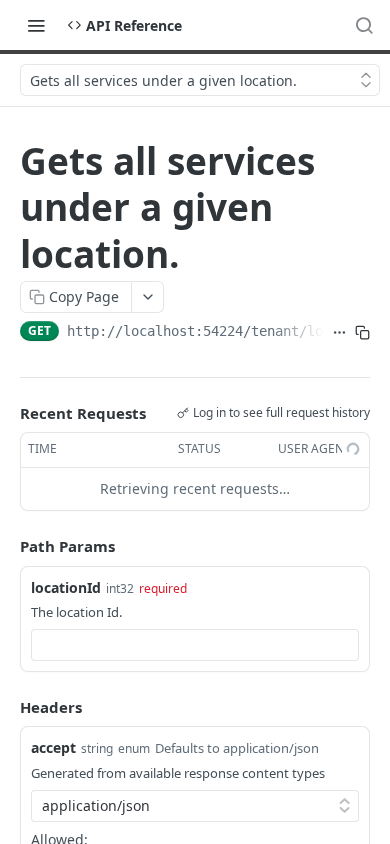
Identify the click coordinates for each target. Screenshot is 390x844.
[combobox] (195, 645)
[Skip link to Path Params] (6, 546)
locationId (66, 587)
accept (53, 747)
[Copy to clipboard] (362, 333)
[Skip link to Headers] (6, 707)
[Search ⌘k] (364, 25)
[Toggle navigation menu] (36, 25)
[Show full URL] (339, 333)
